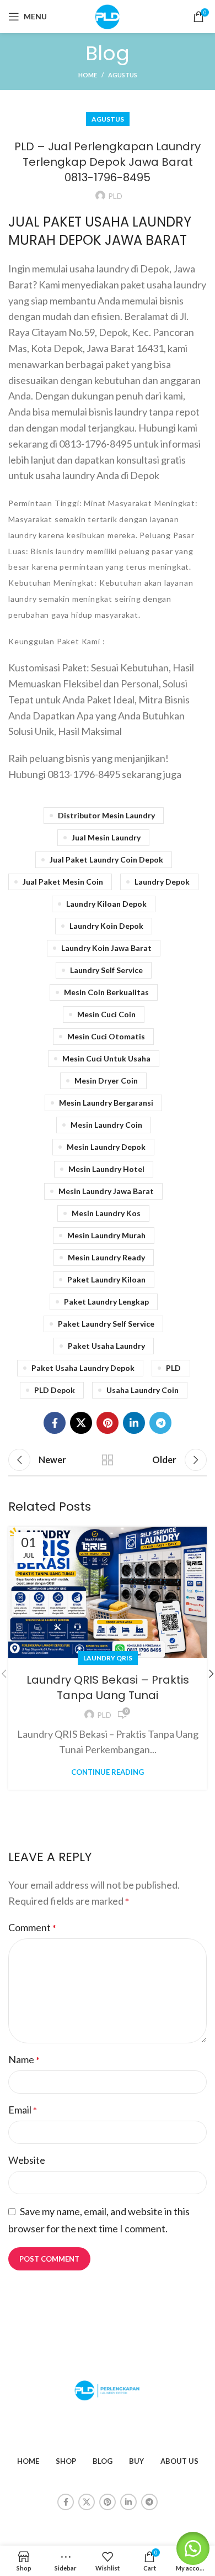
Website (27, 2160)
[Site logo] (108, 15)
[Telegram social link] (160, 1423)
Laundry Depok (162, 882)
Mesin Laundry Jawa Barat (106, 1191)
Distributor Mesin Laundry (106, 815)
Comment (32, 1927)
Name (24, 2059)
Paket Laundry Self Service (106, 1324)
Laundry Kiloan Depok (106, 904)
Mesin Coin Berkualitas (106, 992)
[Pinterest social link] (108, 1423)
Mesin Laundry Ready (106, 1257)
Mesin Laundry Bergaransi (106, 1103)
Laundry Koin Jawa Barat (106, 948)
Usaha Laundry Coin (143, 1390)
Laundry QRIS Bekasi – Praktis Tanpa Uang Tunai (108, 1687)
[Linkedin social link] (134, 1423)
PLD (173, 1368)
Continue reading (108, 1772)
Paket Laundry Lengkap (106, 1302)
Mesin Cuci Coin (106, 1014)
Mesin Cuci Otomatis (106, 1036)
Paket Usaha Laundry (106, 1346)
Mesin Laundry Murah (106, 1235)
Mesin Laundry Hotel (106, 1169)
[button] (193, 2548)
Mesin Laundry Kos (106, 1213)
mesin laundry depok (106, 1147)
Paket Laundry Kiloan (106, 1279)
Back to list (108, 1460)
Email (23, 2110)
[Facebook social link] (55, 1423)
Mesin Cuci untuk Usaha (106, 1058)
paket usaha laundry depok (83, 1368)
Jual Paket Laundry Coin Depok (106, 859)
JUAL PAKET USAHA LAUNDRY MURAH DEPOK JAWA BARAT (100, 231)
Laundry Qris (108, 1658)
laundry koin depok (106, 926)
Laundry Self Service (106, 970)
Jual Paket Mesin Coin (63, 882)
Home (88, 75)
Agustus (123, 75)
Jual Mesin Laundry (106, 837)
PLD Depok (55, 1390)
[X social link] (81, 1423)
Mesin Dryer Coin (106, 1081)
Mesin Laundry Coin (106, 1125)
